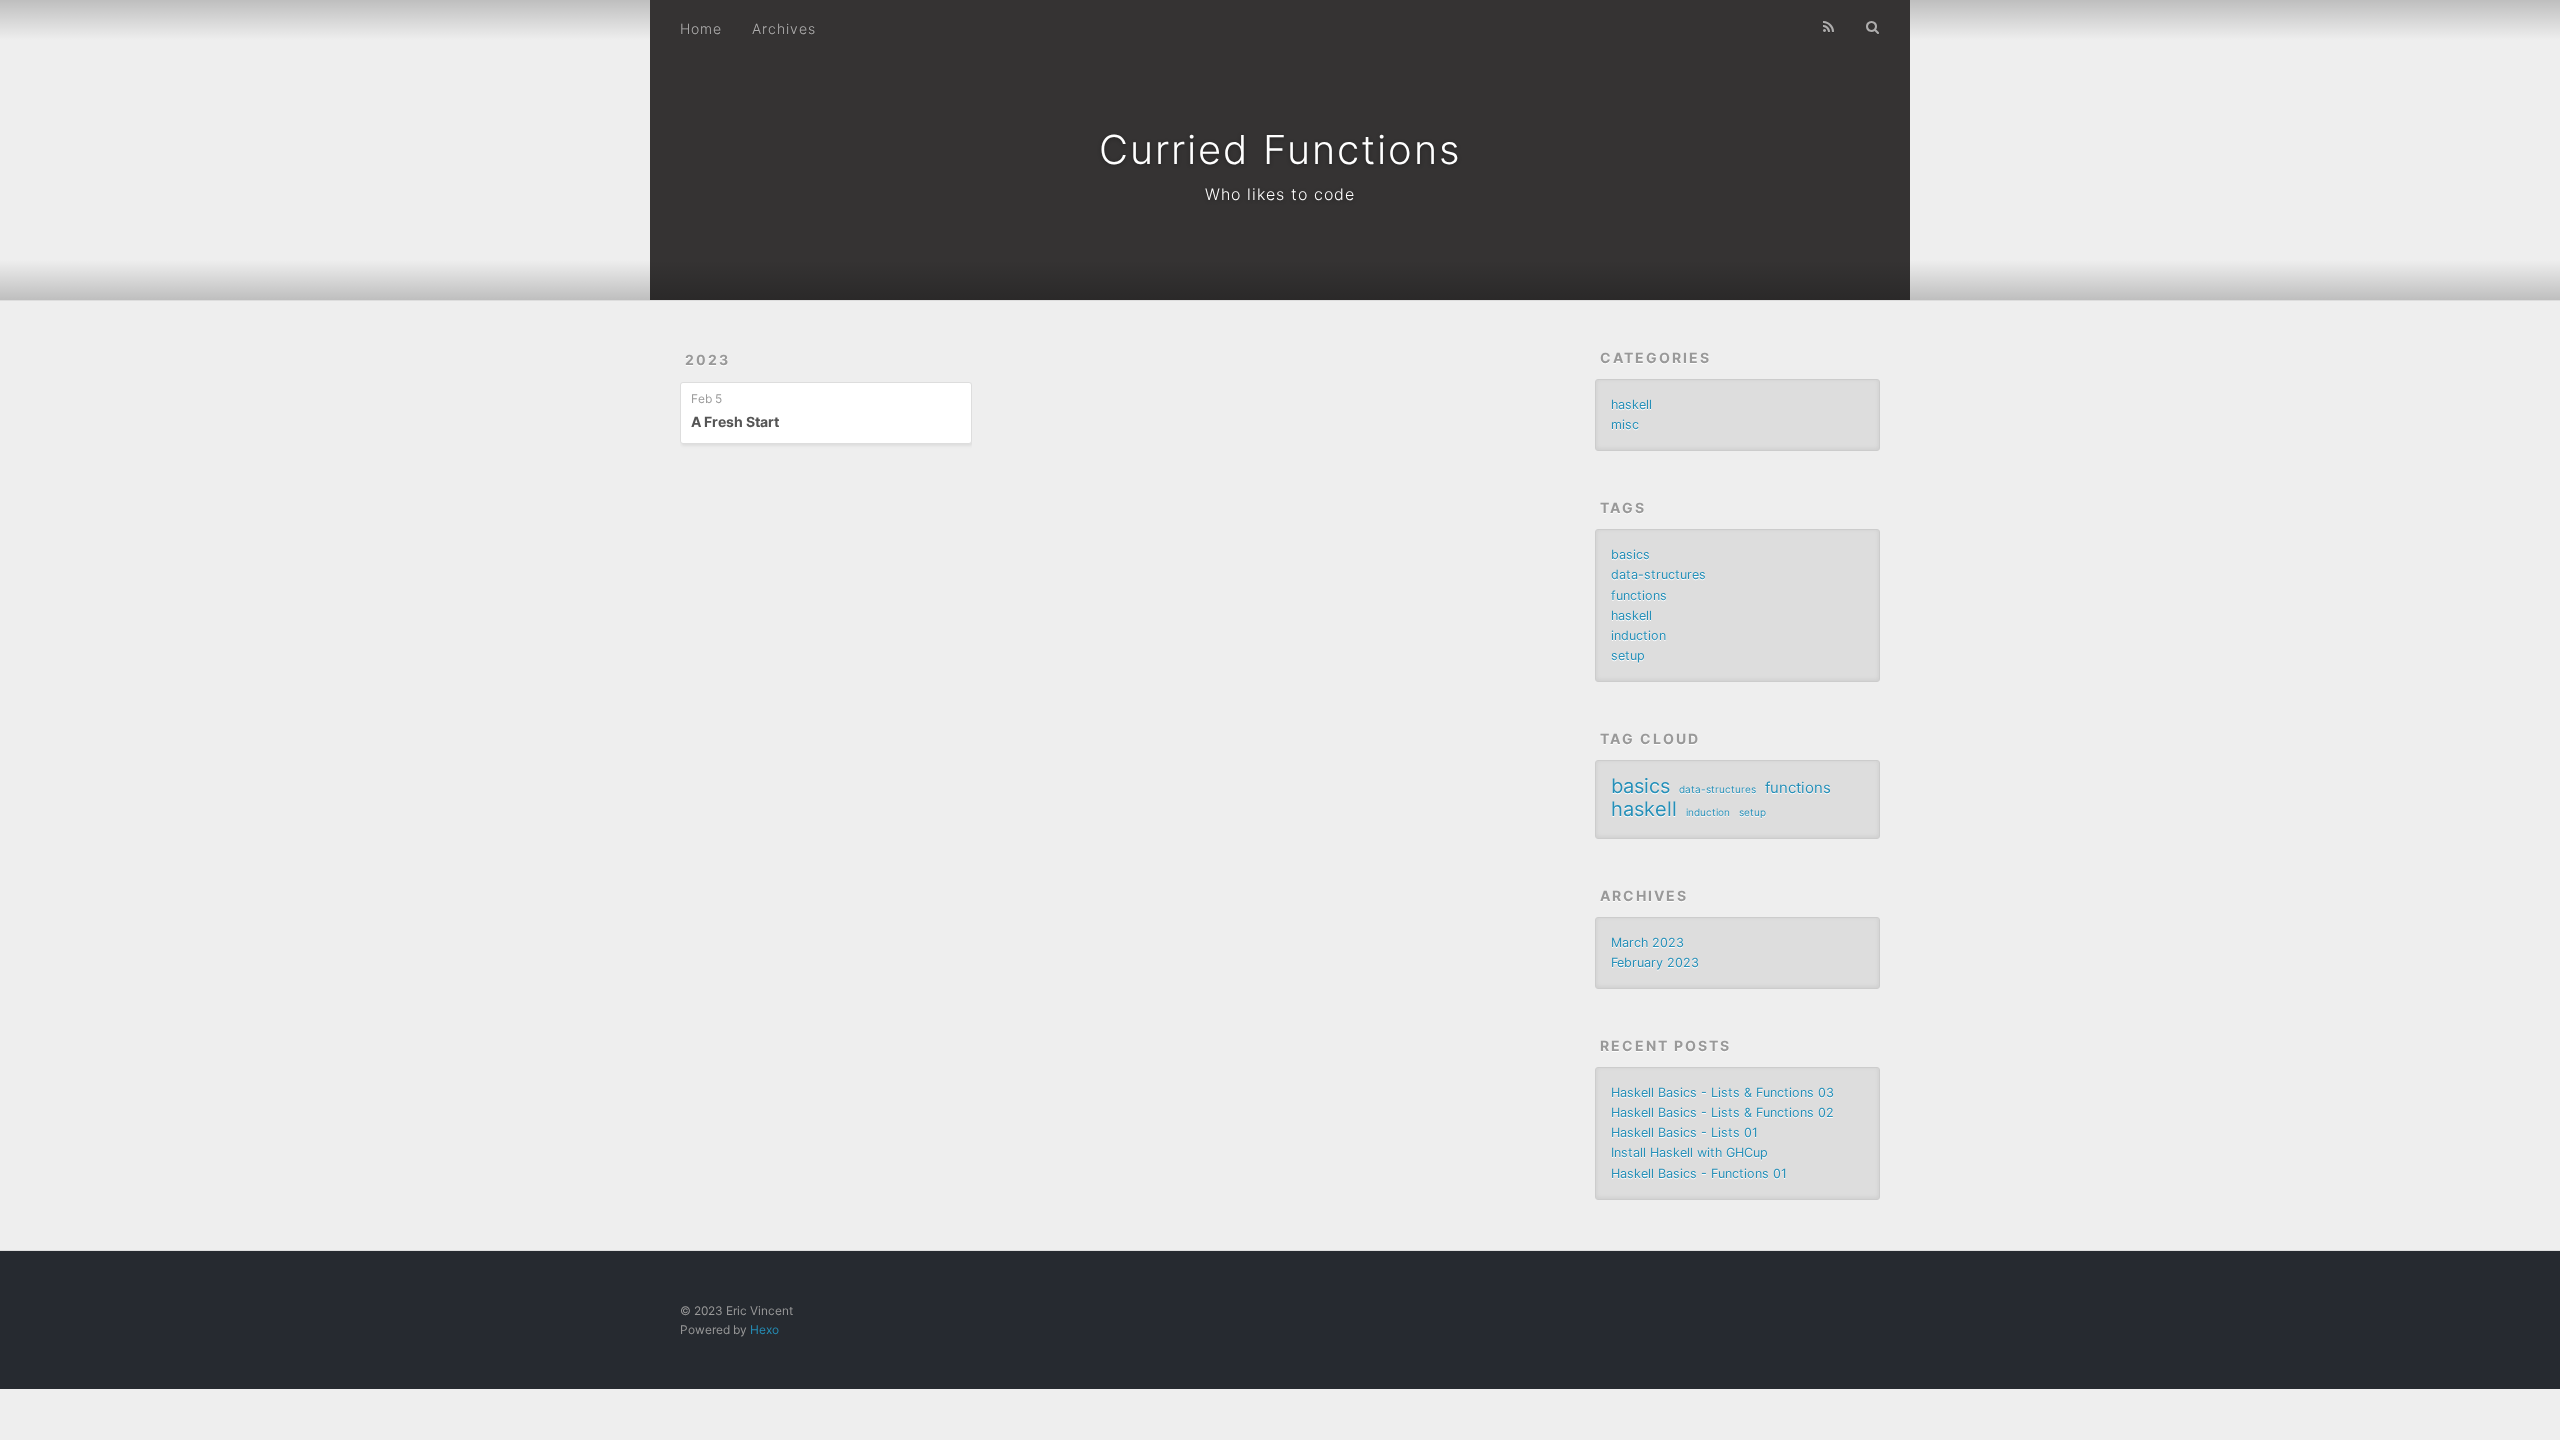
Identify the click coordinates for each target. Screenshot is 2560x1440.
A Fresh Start (735, 421)
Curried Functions (1280, 149)
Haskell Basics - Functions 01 (1699, 1173)
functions (1639, 595)
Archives (784, 28)
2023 (707, 359)
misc (1625, 424)
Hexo (764, 1329)
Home (701, 28)
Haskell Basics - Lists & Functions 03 (1722, 1092)
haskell (1631, 404)
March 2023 (1647, 942)
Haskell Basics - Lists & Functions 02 (1722, 1112)
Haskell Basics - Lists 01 (1684, 1132)
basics (1630, 554)
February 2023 (1655, 962)
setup (1628, 655)
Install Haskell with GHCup (1689, 1152)
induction (1638, 635)
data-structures (1658, 574)
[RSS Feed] (1829, 27)
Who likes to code (1280, 194)
